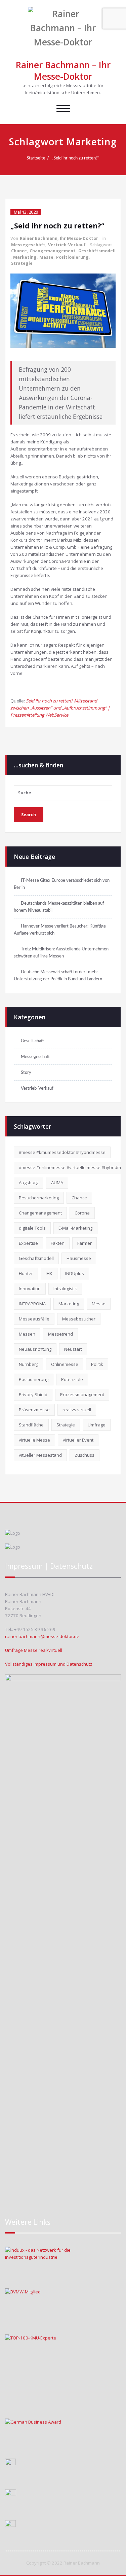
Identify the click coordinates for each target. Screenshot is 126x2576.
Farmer (85, 1243)
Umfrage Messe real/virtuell (34, 1650)
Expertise (28, 1243)
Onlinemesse (65, 1364)
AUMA (57, 1183)
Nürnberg (29, 1364)
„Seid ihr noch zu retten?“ (76, 158)
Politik (97, 1364)
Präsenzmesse (34, 1410)
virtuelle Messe (34, 1440)
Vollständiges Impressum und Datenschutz (49, 1664)
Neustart (73, 1349)
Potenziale (72, 1379)
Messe (46, 257)
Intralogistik (65, 1289)
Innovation (30, 1289)
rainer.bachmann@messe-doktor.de (42, 1636)
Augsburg (29, 1183)
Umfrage (97, 1425)
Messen (27, 1334)
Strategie (22, 263)
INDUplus (75, 1273)
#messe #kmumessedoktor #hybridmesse (62, 1152)
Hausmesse (79, 1258)
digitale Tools (32, 1228)
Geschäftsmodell (97, 251)
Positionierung (72, 257)
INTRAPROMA (32, 1304)
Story (26, 1073)
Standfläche (31, 1425)
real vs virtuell (77, 1410)
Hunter (26, 1273)
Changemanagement (53, 251)
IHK (49, 1273)
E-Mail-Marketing (75, 1228)
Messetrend (60, 1334)
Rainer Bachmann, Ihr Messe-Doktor (59, 238)
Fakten (58, 1243)
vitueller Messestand (40, 1455)
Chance (19, 251)
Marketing (25, 257)
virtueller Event (78, 1440)
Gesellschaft (32, 1041)
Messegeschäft (28, 245)
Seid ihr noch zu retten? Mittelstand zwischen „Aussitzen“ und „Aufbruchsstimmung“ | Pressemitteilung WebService (60, 708)
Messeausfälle (34, 1319)
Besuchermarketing (39, 1198)
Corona (82, 1213)
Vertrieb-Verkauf (67, 245)
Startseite (36, 158)
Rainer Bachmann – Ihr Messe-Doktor (63, 71)
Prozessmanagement (82, 1394)
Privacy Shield (33, 1394)
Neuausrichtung (35, 1349)
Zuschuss (85, 1455)
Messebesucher (79, 1319)
